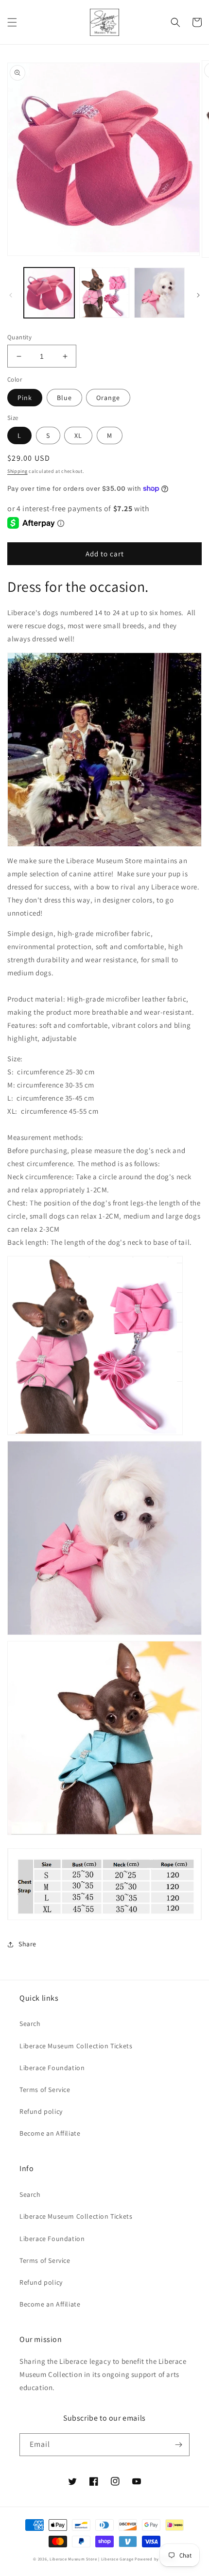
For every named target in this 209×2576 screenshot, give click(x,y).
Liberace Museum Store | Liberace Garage (91, 2559)
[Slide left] (11, 295)
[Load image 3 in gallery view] (159, 293)
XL (78, 435)
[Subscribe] (178, 2445)
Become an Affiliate (50, 2133)
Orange (108, 398)
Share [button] (27, 1944)
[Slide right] (198, 295)
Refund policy (41, 2111)
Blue (64, 398)
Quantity (19, 337)
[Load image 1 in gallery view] (49, 293)
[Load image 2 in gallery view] (104, 293)
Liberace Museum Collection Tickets (76, 2046)
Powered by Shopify (155, 2559)
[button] (12, 22)
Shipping (17, 471)
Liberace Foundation (52, 2068)
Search (30, 2024)
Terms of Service (45, 2090)
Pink (25, 398)
